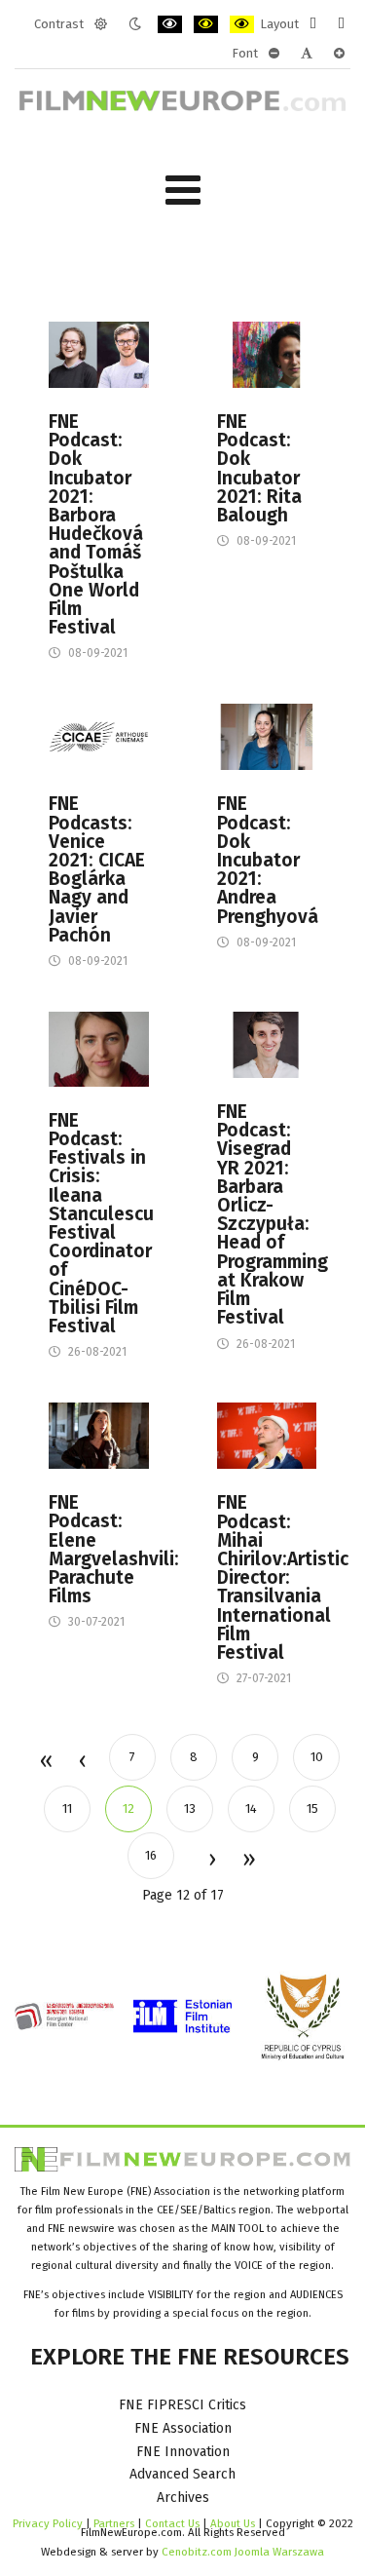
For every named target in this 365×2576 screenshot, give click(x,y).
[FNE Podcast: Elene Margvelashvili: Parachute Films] (99, 1435)
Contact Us (174, 2523)
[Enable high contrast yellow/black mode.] (242, 24)
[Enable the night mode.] (135, 24)
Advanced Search (182, 2474)
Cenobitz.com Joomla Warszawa (243, 2552)
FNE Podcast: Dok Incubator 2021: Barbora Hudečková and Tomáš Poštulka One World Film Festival (96, 524)
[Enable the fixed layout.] (313, 24)
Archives (183, 2498)
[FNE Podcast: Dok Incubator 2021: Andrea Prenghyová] (267, 736)
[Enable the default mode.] (101, 24)
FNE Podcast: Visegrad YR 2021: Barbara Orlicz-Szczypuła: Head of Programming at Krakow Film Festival (267, 1214)
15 (312, 1808)
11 (67, 1808)
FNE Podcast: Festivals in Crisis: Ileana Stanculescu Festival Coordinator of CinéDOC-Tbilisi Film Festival (99, 1223)
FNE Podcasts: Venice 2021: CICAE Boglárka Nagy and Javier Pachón (97, 869)
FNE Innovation (183, 2452)
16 (151, 1855)
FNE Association (183, 2428)
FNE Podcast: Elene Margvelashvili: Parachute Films (99, 1549)
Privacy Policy (48, 2523)
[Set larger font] (339, 54)
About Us (233, 2523)
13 (190, 1808)
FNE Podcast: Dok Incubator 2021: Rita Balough (259, 468)
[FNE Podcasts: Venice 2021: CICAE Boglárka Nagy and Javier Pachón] (99, 736)
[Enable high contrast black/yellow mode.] (206, 24)
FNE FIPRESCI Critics (182, 2405)
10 (317, 1757)
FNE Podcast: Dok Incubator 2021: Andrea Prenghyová (267, 860)
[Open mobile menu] (183, 191)
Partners (114, 2523)
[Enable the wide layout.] (341, 24)
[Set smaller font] (274, 54)
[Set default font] (307, 54)
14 (251, 1808)
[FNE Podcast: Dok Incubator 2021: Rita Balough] (267, 354)
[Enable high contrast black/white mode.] (170, 24)
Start (45, 1762)
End (248, 1861)
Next (211, 1861)
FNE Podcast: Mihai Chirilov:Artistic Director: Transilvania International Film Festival (267, 1577)
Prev (82, 1762)
